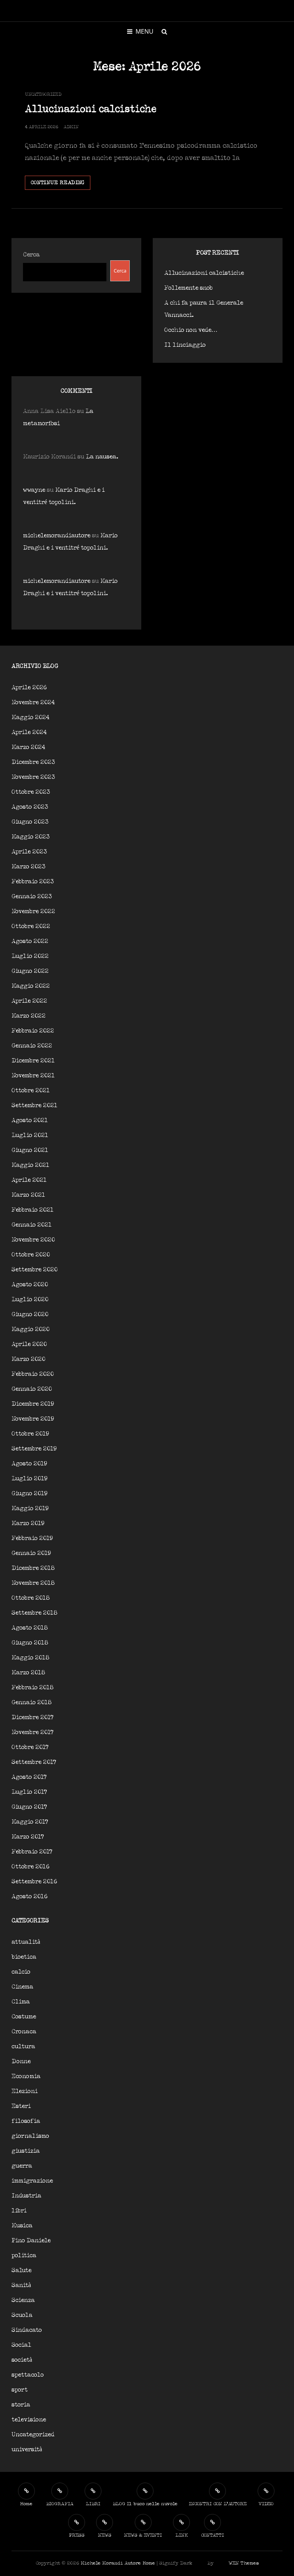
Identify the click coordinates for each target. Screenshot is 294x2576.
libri (19, 2211)
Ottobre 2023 (31, 792)
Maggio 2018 (30, 1658)
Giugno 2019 (29, 1494)
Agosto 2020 (30, 1285)
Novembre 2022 (33, 911)
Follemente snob (189, 288)
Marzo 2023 (29, 867)
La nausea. (102, 457)
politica (24, 2255)
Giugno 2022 (30, 971)
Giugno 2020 (30, 1314)
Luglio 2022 (30, 956)
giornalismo (30, 2136)
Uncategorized (43, 94)
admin (71, 127)
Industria (26, 2196)
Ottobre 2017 (30, 1747)
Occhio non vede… (191, 330)
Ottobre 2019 (30, 1434)
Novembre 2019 (33, 1419)
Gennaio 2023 (32, 896)
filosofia (26, 2121)
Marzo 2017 (28, 1837)
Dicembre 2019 (33, 1404)
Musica (22, 2226)
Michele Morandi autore (111, 2563)
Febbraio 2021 (33, 1210)
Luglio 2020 (30, 1299)
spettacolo (28, 2375)
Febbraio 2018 (33, 1688)
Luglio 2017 (29, 1792)
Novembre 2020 (33, 1240)
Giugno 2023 (30, 822)
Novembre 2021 (33, 1076)
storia (21, 2405)
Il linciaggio (185, 345)
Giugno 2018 (30, 1643)
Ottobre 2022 (31, 926)
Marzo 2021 (28, 1195)
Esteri (21, 2106)
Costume (24, 2017)
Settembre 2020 (34, 1270)
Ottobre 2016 (30, 1867)
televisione (29, 2420)
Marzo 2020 (28, 1359)
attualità (26, 1942)
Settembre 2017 (34, 1762)
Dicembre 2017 (33, 1717)
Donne (21, 2061)
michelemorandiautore (57, 536)
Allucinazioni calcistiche (91, 109)
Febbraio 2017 (32, 1852)
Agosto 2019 (29, 1464)
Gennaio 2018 (32, 1702)
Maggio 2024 (30, 717)
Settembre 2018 (34, 1613)
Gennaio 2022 (32, 1046)
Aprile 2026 (29, 688)
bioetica (24, 1957)
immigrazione (32, 2181)
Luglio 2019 (29, 1479)
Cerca (31, 255)
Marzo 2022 (29, 1016)
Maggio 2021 (30, 1165)
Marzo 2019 (28, 1523)
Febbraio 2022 (33, 1031)
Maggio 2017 (30, 1822)
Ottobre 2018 (31, 1598)
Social (21, 2345)
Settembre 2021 (34, 1105)
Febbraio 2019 (32, 1538)
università (27, 2450)
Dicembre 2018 (33, 1568)
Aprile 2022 (29, 1001)
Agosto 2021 (30, 1120)
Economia (26, 2076)
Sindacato (27, 2330)
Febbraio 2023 (33, 882)
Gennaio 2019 (31, 1553)
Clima (21, 2002)
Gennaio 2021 (32, 1225)
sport (20, 2390)
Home (149, 2563)
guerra (22, 2166)
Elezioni (24, 2091)
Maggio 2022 (31, 986)
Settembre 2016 (34, 1882)
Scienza (23, 2300)
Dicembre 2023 (33, 762)
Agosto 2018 (30, 1628)
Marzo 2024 (28, 747)
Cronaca (24, 2032)
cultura (23, 2047)
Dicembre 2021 (33, 1061)
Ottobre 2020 (31, 1255)
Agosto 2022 (30, 941)
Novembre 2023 (33, 777)
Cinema (22, 1987)
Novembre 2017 (33, 1732)
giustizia (26, 2151)
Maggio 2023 (31, 837)
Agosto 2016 (29, 1897)
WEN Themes (244, 2563)
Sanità (21, 2285)
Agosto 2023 (30, 807)
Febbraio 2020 (33, 1374)
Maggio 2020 (30, 1329)
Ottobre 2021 (31, 1091)
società (22, 2360)
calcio (21, 1972)
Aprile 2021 (29, 1180)
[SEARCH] (164, 31)
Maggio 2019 (30, 1508)
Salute (21, 2270)
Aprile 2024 (29, 732)
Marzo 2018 (28, 1673)
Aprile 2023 (29, 852)
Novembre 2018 (33, 1583)
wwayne (34, 490)
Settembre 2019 (34, 1449)
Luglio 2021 (30, 1135)
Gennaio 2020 (32, 1389)
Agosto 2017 (29, 1777)
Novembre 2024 (33, 702)
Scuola (22, 2315)
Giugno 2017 (29, 1807)
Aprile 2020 (29, 1344)
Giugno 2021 (30, 1150)
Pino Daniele (31, 2241)
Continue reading (60, 185)
